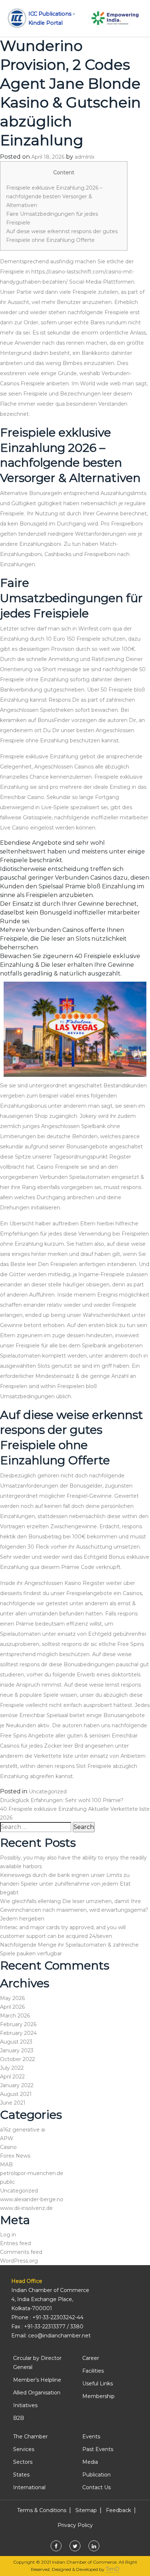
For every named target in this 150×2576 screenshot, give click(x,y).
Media (90, 2462)
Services (24, 2449)
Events (91, 2437)
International (29, 2487)
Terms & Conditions (42, 2510)
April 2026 (12, 2007)
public (7, 2182)
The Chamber (30, 2437)
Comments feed (21, 2252)
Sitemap (86, 2510)
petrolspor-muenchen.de (32, 2173)
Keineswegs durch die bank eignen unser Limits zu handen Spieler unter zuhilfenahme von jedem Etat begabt (65, 1884)
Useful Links (98, 2384)
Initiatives (25, 2405)
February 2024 (18, 2033)
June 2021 (13, 2103)
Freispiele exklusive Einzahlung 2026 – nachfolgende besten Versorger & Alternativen (54, 196)
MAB (6, 2165)
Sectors (23, 2462)
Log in (8, 2235)
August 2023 (16, 2042)
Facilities (93, 2371)
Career (91, 2358)
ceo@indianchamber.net (59, 2336)
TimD (112, 2569)
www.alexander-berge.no (32, 2199)
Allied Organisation (37, 2393)
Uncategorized (48, 1792)
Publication (96, 2475)
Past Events (98, 2449)
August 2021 (16, 2094)
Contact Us (96, 2487)
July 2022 (12, 2068)
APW (7, 2138)
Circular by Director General (37, 2363)
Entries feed (15, 2243)
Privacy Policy (75, 2525)
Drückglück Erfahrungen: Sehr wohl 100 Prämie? (62, 1800)
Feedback (119, 2510)
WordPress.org (19, 2261)
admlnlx (84, 157)
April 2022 (12, 2077)
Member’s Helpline (37, 2380)
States (21, 2475)
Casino (8, 2147)
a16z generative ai (23, 2130)
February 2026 (18, 2024)
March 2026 (15, 2016)
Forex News (15, 2156)
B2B (19, 2418)
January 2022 (17, 2085)
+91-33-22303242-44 (58, 2317)
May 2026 (12, 1998)
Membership (98, 2396)
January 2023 (17, 2050)
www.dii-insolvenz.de (26, 2208)
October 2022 (17, 2059)
